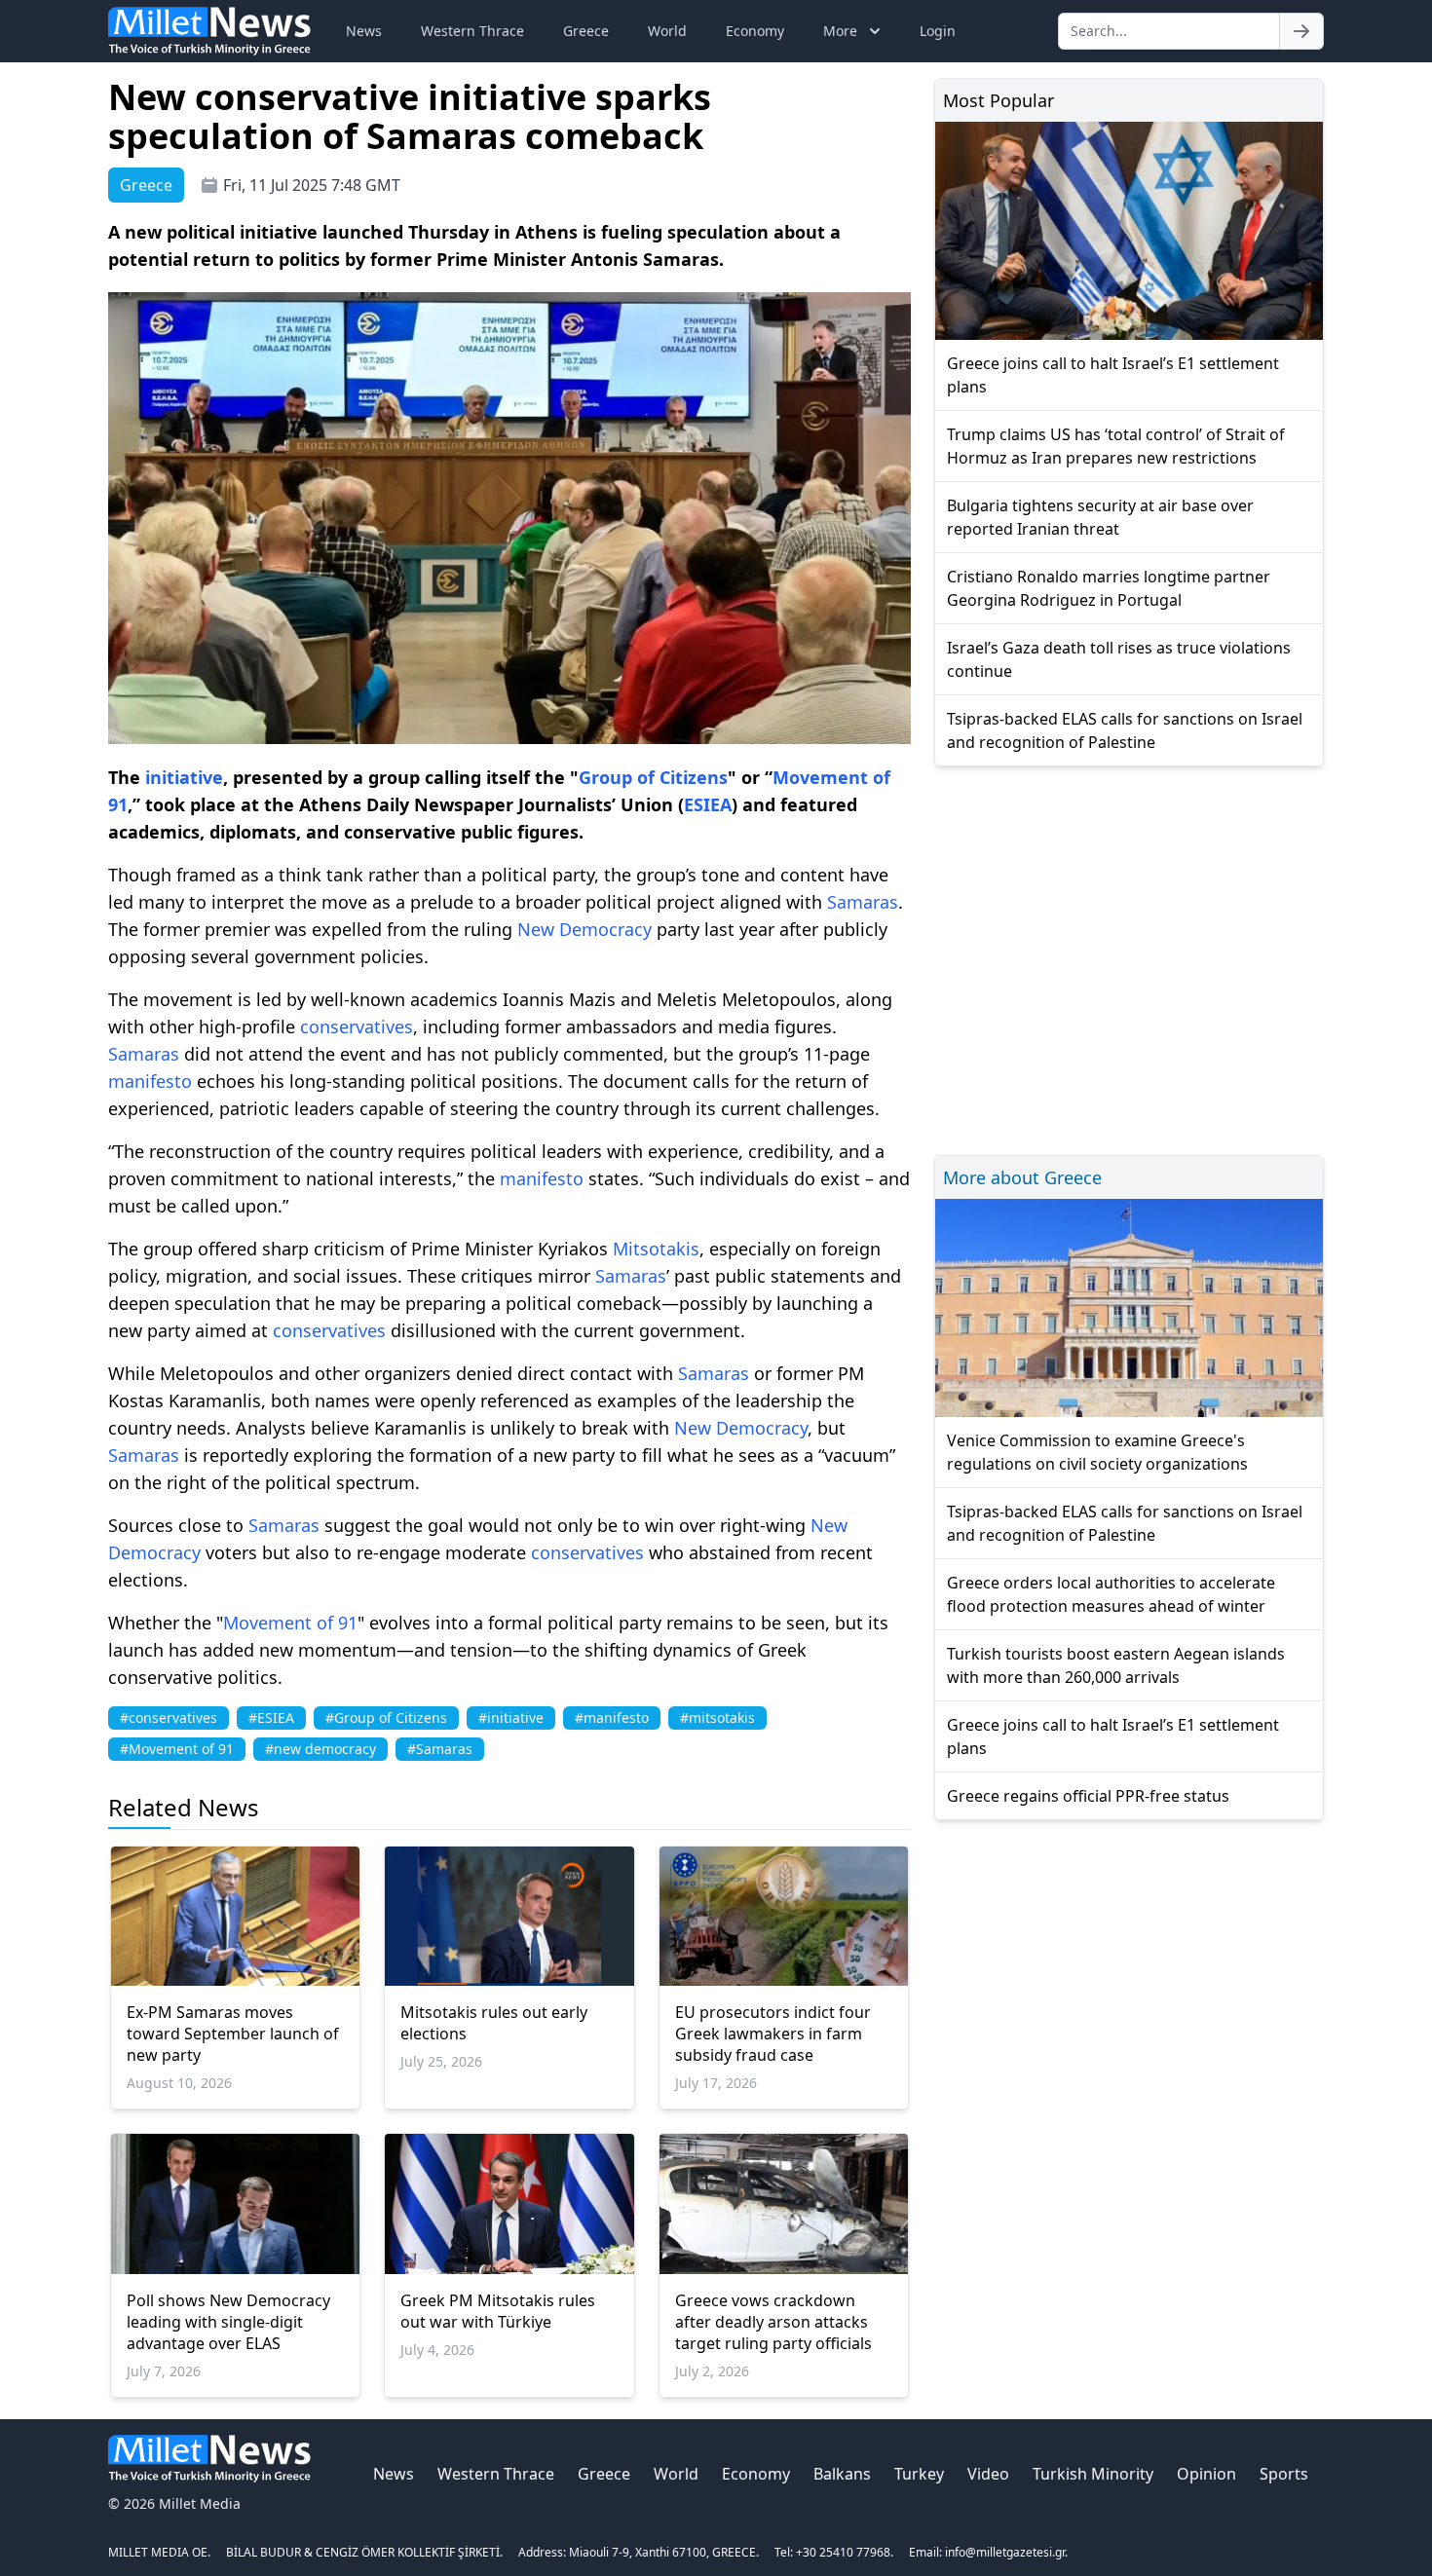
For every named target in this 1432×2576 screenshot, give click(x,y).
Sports (1284, 2474)
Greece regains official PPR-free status (1088, 1796)
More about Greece (1022, 1177)
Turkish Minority (1093, 2474)
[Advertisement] (1129, 958)
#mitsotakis (717, 1717)
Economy (755, 31)
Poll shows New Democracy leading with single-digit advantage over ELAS (228, 2322)
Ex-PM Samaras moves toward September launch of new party (233, 2034)
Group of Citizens (653, 777)
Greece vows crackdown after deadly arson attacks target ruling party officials (773, 2322)
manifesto (150, 1081)
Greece (586, 31)
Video (988, 2474)
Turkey (919, 2474)
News (364, 31)
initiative (184, 777)
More (840, 31)
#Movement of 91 (177, 1749)
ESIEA (708, 804)
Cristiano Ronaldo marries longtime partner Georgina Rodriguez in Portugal (1109, 588)
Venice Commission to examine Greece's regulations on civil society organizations (1097, 1452)
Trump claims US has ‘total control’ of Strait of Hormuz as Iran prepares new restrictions (1116, 446)
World (667, 31)
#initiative (511, 1717)
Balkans (842, 2474)
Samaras (863, 902)
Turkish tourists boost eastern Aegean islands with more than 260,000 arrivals (1116, 1665)
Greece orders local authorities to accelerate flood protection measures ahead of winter (1111, 1594)
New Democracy (584, 929)
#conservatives (169, 1717)
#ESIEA (271, 1717)
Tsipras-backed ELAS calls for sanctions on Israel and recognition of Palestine (1125, 730)
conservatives (357, 1027)
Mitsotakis (656, 1249)
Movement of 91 (290, 1623)
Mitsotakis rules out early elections (494, 2023)
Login (938, 31)
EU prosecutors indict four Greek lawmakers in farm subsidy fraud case (773, 2034)
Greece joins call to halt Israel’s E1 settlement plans (1113, 375)
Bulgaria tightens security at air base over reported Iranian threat (1100, 517)
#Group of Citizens (386, 1717)
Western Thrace (472, 31)
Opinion (1206, 2474)
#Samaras (440, 1749)
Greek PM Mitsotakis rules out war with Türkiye (498, 2311)
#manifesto (612, 1717)
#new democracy (320, 1749)
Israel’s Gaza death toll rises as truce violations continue (1119, 659)
